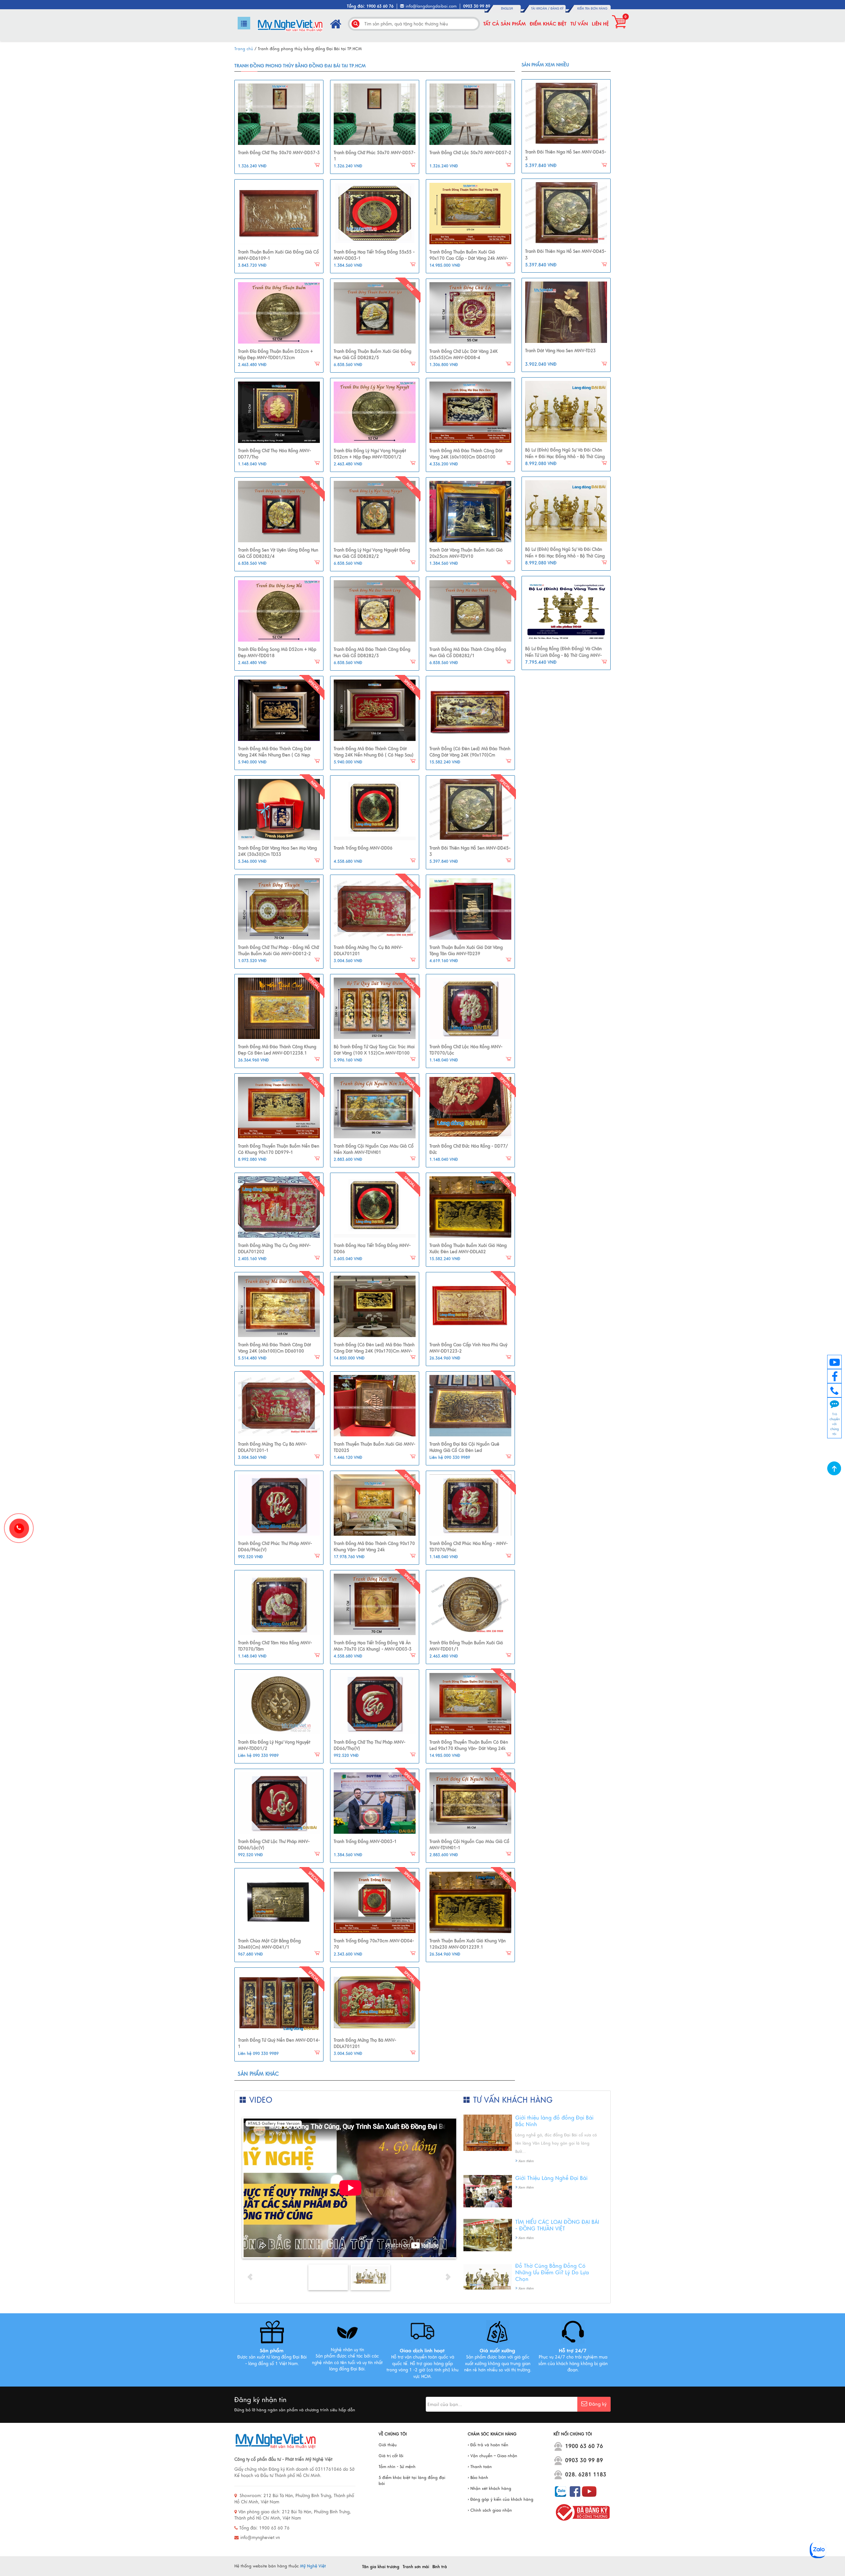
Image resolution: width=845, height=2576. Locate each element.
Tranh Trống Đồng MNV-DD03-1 (365, 1842)
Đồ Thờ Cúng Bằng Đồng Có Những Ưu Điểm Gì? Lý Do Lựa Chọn (552, 2273)
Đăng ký (557, 9)
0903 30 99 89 (584, 2460)
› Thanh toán (480, 2467)
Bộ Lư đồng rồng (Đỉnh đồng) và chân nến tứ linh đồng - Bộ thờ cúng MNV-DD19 (563, 655)
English (507, 9)
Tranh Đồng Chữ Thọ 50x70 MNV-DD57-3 (279, 153)
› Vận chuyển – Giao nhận (492, 2456)
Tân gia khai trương (381, 2567)
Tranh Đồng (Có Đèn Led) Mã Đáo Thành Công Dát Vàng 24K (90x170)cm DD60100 (470, 755)
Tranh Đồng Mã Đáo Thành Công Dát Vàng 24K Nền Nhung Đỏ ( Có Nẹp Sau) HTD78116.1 (374, 755)
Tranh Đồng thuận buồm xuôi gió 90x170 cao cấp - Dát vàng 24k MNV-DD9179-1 (469, 259)
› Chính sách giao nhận (490, 2510)
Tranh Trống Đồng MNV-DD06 (363, 848)
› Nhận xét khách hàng (490, 2489)
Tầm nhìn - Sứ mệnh (397, 2467)
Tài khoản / (541, 9)
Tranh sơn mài (416, 2567)
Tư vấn (579, 24)
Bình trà (440, 2567)
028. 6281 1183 (586, 2475)
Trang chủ (244, 49)
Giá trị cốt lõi (391, 2456)
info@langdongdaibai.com (431, 6)
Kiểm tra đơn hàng (592, 9)
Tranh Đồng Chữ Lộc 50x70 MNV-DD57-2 (470, 153)
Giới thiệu (388, 2445)
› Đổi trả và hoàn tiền (488, 2445)
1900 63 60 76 (584, 2446)
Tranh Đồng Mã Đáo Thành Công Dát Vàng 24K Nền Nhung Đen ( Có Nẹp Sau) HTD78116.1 (274, 755)
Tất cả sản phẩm (505, 24)
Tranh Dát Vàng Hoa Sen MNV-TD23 (560, 351)
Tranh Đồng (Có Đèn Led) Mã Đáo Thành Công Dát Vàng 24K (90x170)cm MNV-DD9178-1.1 (374, 1351)
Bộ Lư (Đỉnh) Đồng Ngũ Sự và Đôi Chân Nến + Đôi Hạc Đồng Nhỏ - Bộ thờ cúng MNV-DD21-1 (565, 457)
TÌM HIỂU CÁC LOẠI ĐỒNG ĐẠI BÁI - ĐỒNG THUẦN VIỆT (557, 2225)
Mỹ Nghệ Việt (313, 2566)
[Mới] (375, 313)
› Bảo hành (478, 2478)
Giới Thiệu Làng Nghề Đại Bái (551, 2178)
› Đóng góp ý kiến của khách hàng (501, 2499)
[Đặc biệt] (279, 710)
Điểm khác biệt (548, 24)
